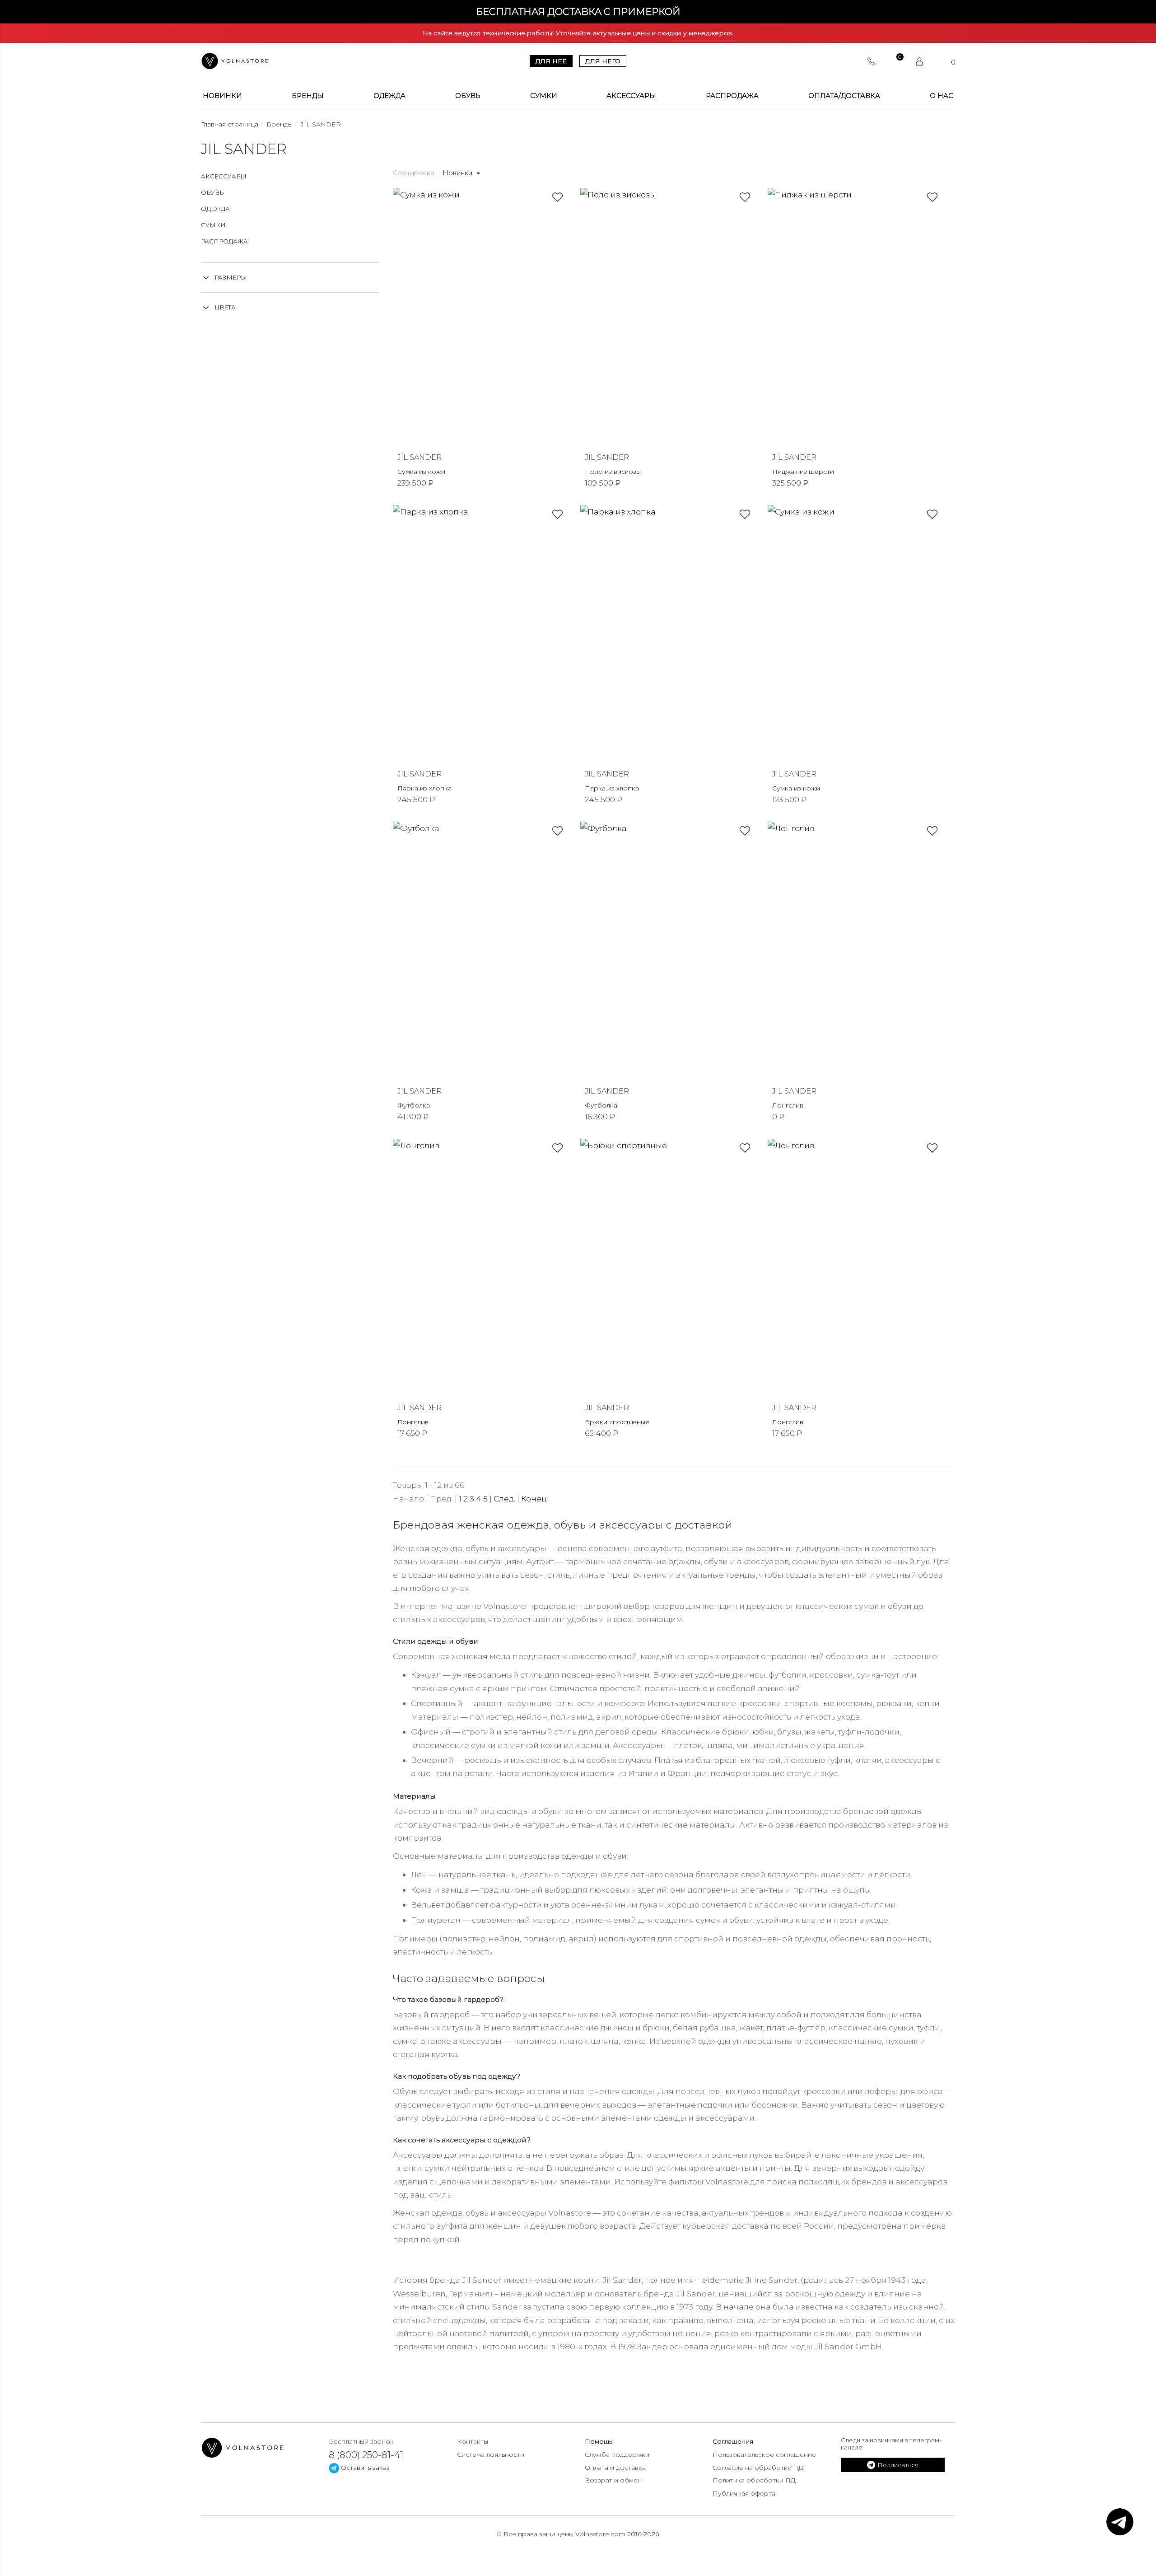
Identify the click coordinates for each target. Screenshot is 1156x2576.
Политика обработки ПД (754, 2480)
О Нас (942, 96)
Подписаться (898, 2465)
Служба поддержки (617, 2454)
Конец (534, 1498)
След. (504, 1498)
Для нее (551, 61)
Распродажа (732, 96)
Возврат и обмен (613, 2480)
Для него (603, 61)
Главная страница (230, 124)
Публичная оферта (744, 2493)
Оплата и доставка (615, 2468)
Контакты (473, 2441)
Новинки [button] (458, 173)
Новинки (222, 96)
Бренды (308, 96)
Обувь (468, 96)
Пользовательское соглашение (764, 2454)
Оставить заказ (364, 2468)
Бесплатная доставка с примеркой (578, 12)
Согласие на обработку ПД (758, 2468)
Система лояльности (491, 2454)
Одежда (389, 96)
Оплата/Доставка (844, 96)
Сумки (544, 96)
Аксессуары (631, 96)
